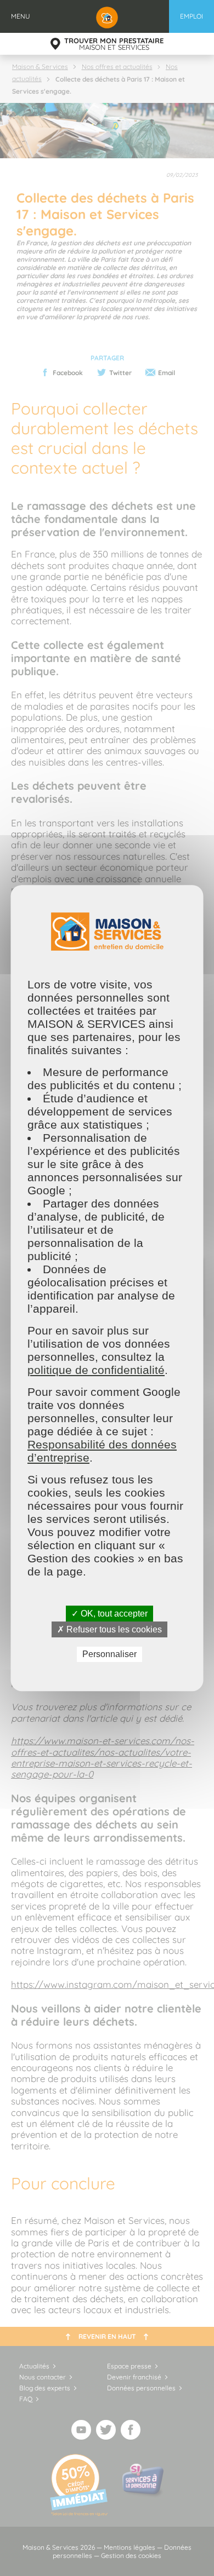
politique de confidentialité (96, 1370)
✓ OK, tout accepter (109, 1614)
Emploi (192, 16)
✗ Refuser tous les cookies (109, 1629)
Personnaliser (109, 1655)
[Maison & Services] (107, 16)
